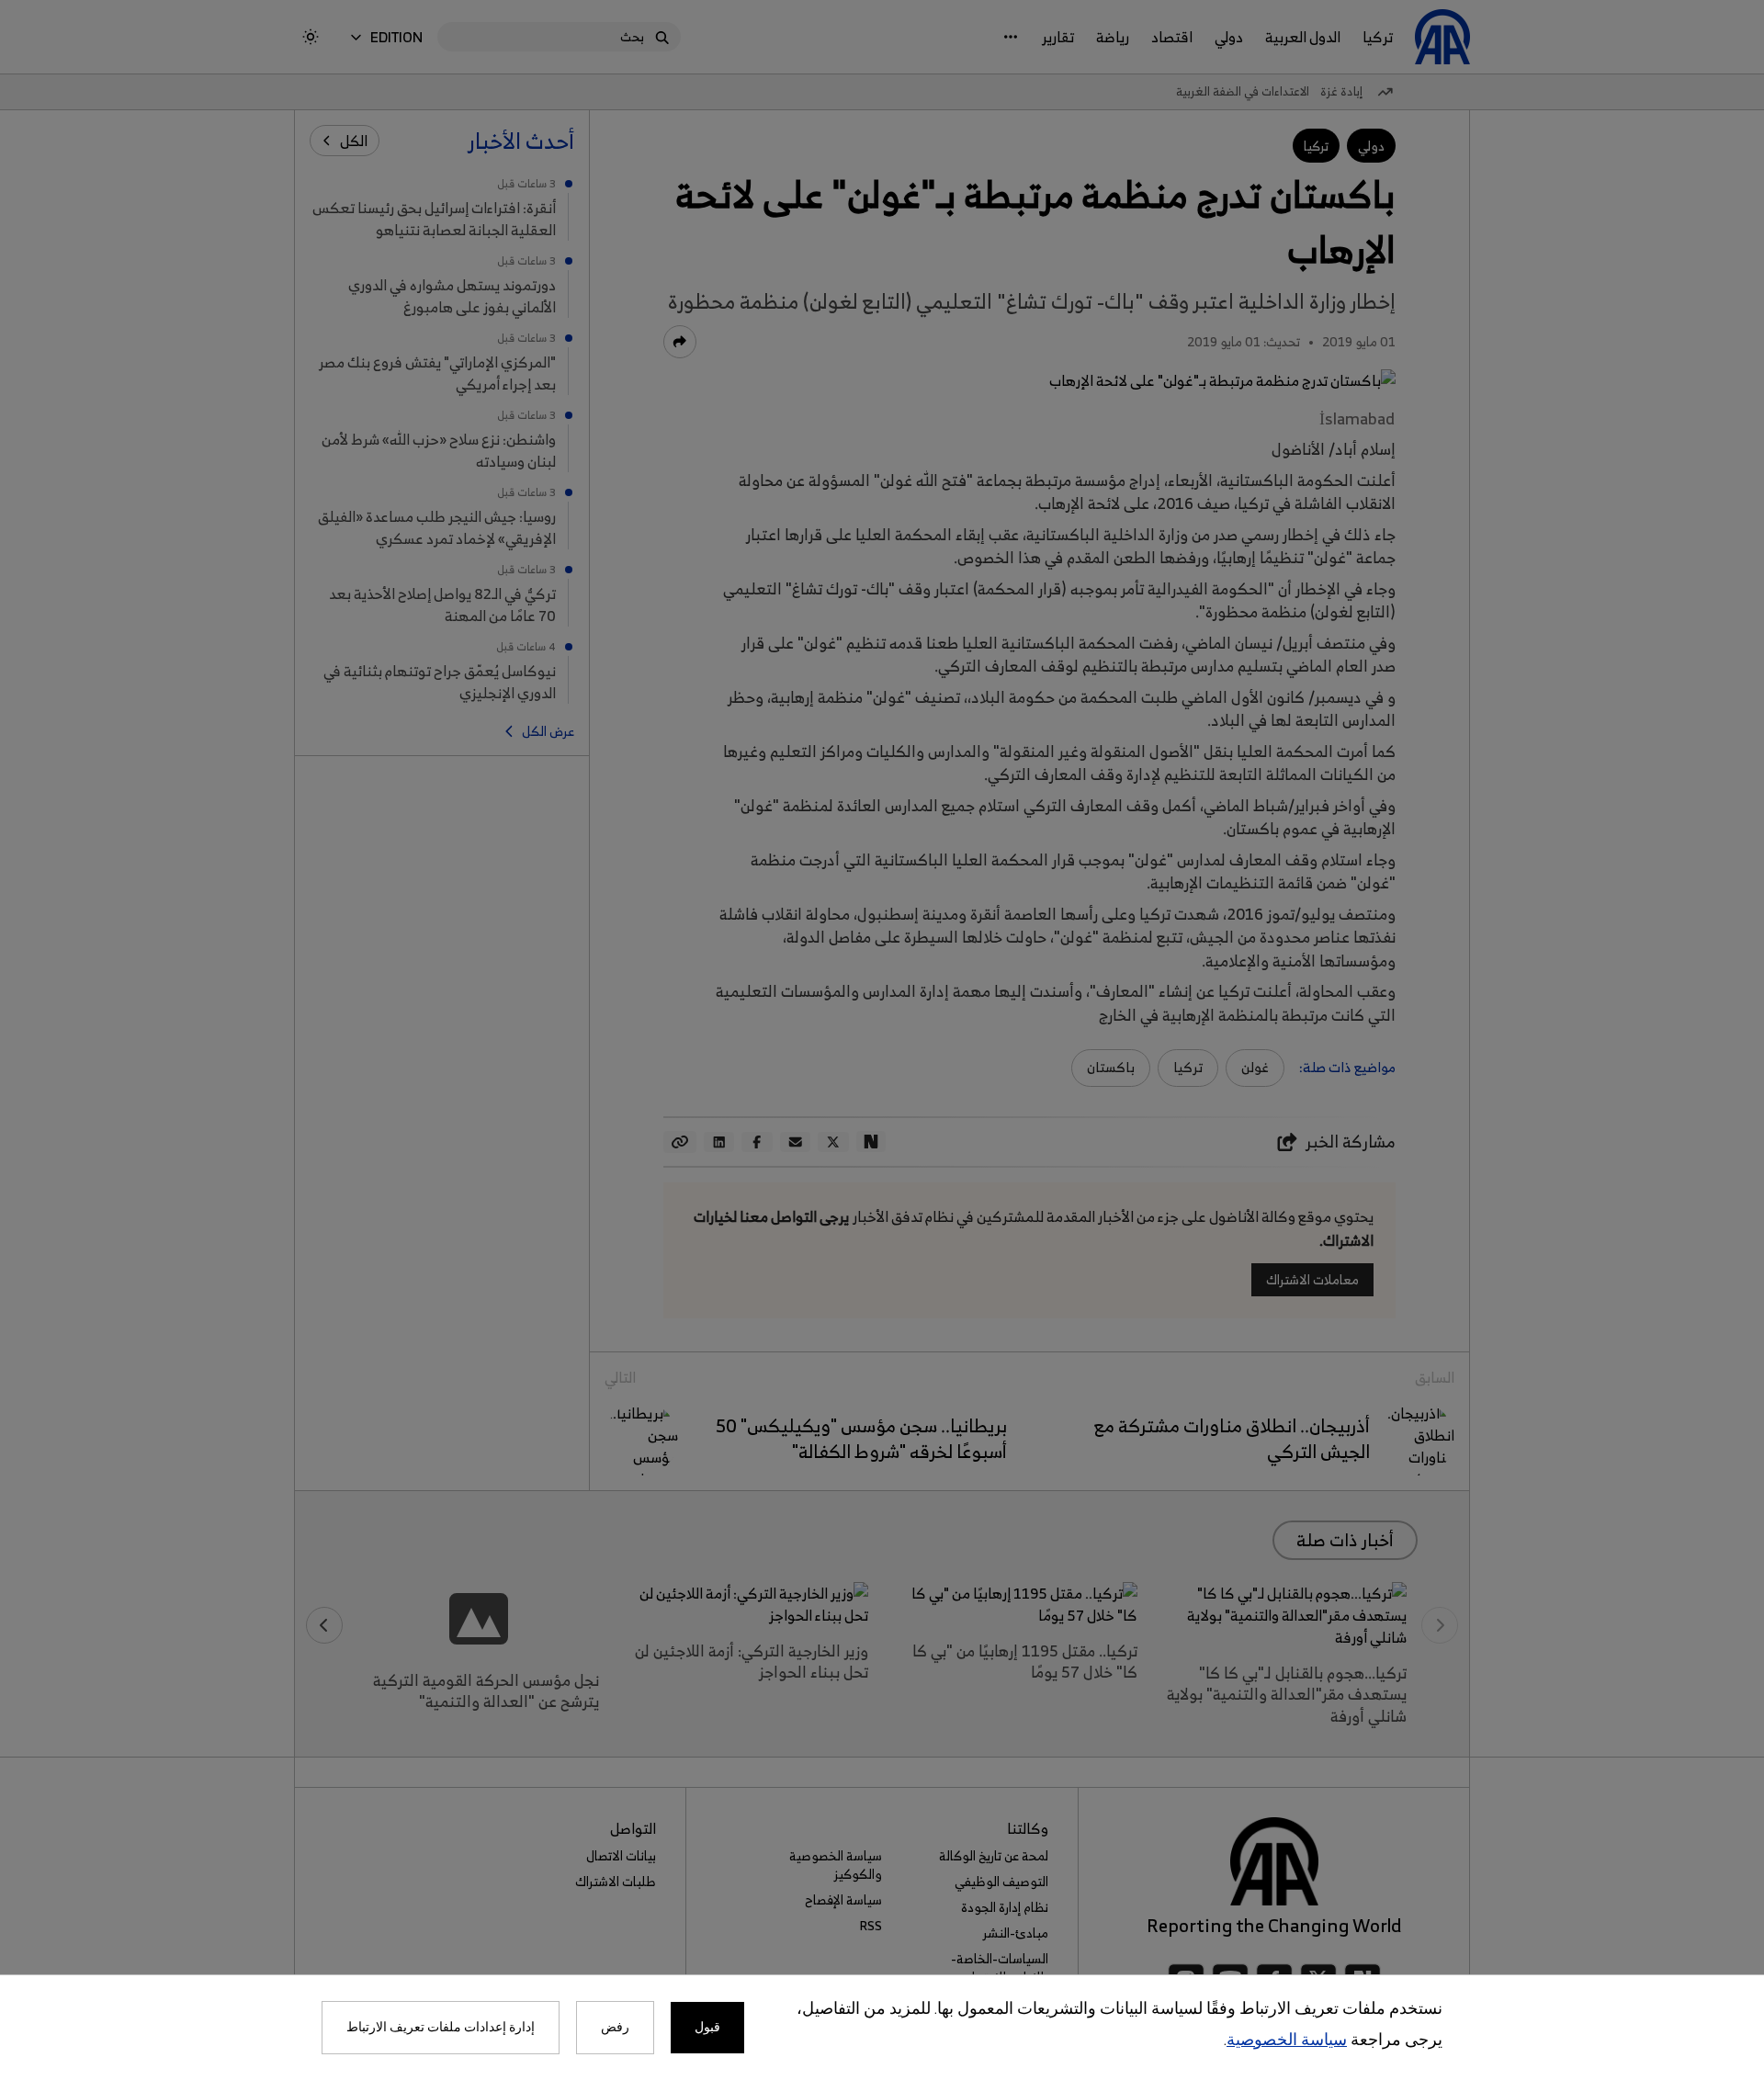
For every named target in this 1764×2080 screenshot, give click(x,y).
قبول (707, 2028)
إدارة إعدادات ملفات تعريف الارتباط (441, 2028)
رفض (615, 2028)
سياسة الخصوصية (1287, 2041)
